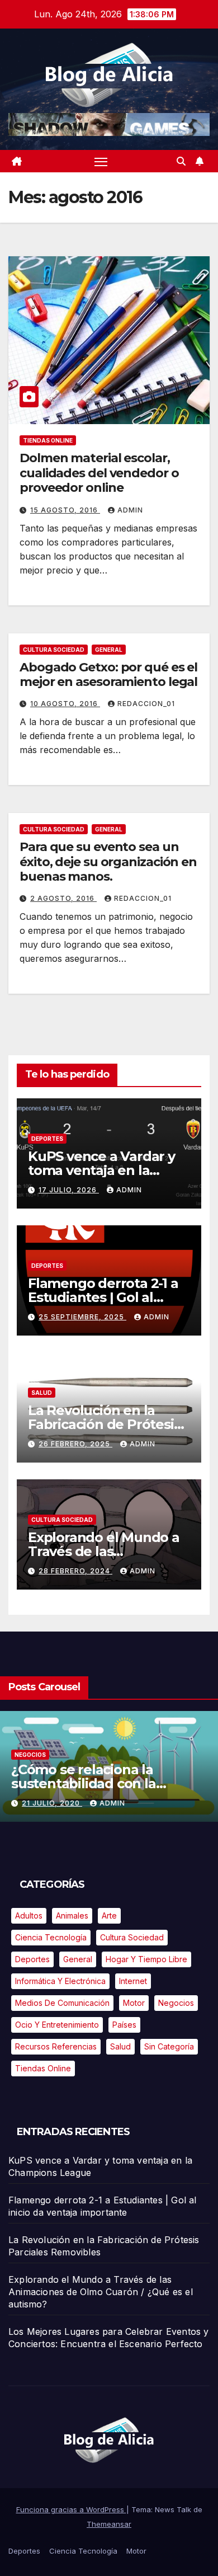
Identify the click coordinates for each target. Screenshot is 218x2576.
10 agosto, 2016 (65, 704)
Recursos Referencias (56, 2046)
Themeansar (109, 2524)
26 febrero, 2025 (75, 1444)
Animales (72, 1915)
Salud (42, 1393)
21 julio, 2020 (52, 1803)
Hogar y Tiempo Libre (146, 1959)
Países (124, 2025)
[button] (181, 161)
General (109, 650)
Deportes (47, 1139)
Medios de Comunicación (62, 2003)
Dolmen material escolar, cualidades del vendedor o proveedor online (99, 473)
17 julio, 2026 (69, 1190)
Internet (133, 1981)
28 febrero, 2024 (75, 1571)
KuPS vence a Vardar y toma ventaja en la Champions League (101, 1170)
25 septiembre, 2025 (82, 1317)
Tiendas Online (48, 440)
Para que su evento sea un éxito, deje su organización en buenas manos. (108, 862)
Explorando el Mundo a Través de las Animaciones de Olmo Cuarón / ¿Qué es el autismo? (101, 2292)
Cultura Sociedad (54, 650)
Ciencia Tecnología (51, 1937)
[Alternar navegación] (101, 161)
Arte (109, 1915)
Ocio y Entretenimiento (57, 2025)
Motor (134, 2003)
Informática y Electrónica (60, 1981)
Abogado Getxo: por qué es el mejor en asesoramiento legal (108, 674)
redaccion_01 (146, 704)
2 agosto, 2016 (63, 898)
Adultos (29, 1915)
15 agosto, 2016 (65, 510)
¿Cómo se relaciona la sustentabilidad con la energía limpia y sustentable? (108, 1783)
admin (130, 510)
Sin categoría (169, 2046)
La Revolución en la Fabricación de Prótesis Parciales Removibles (104, 1424)
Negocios (30, 1755)
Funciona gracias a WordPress (71, 2509)
